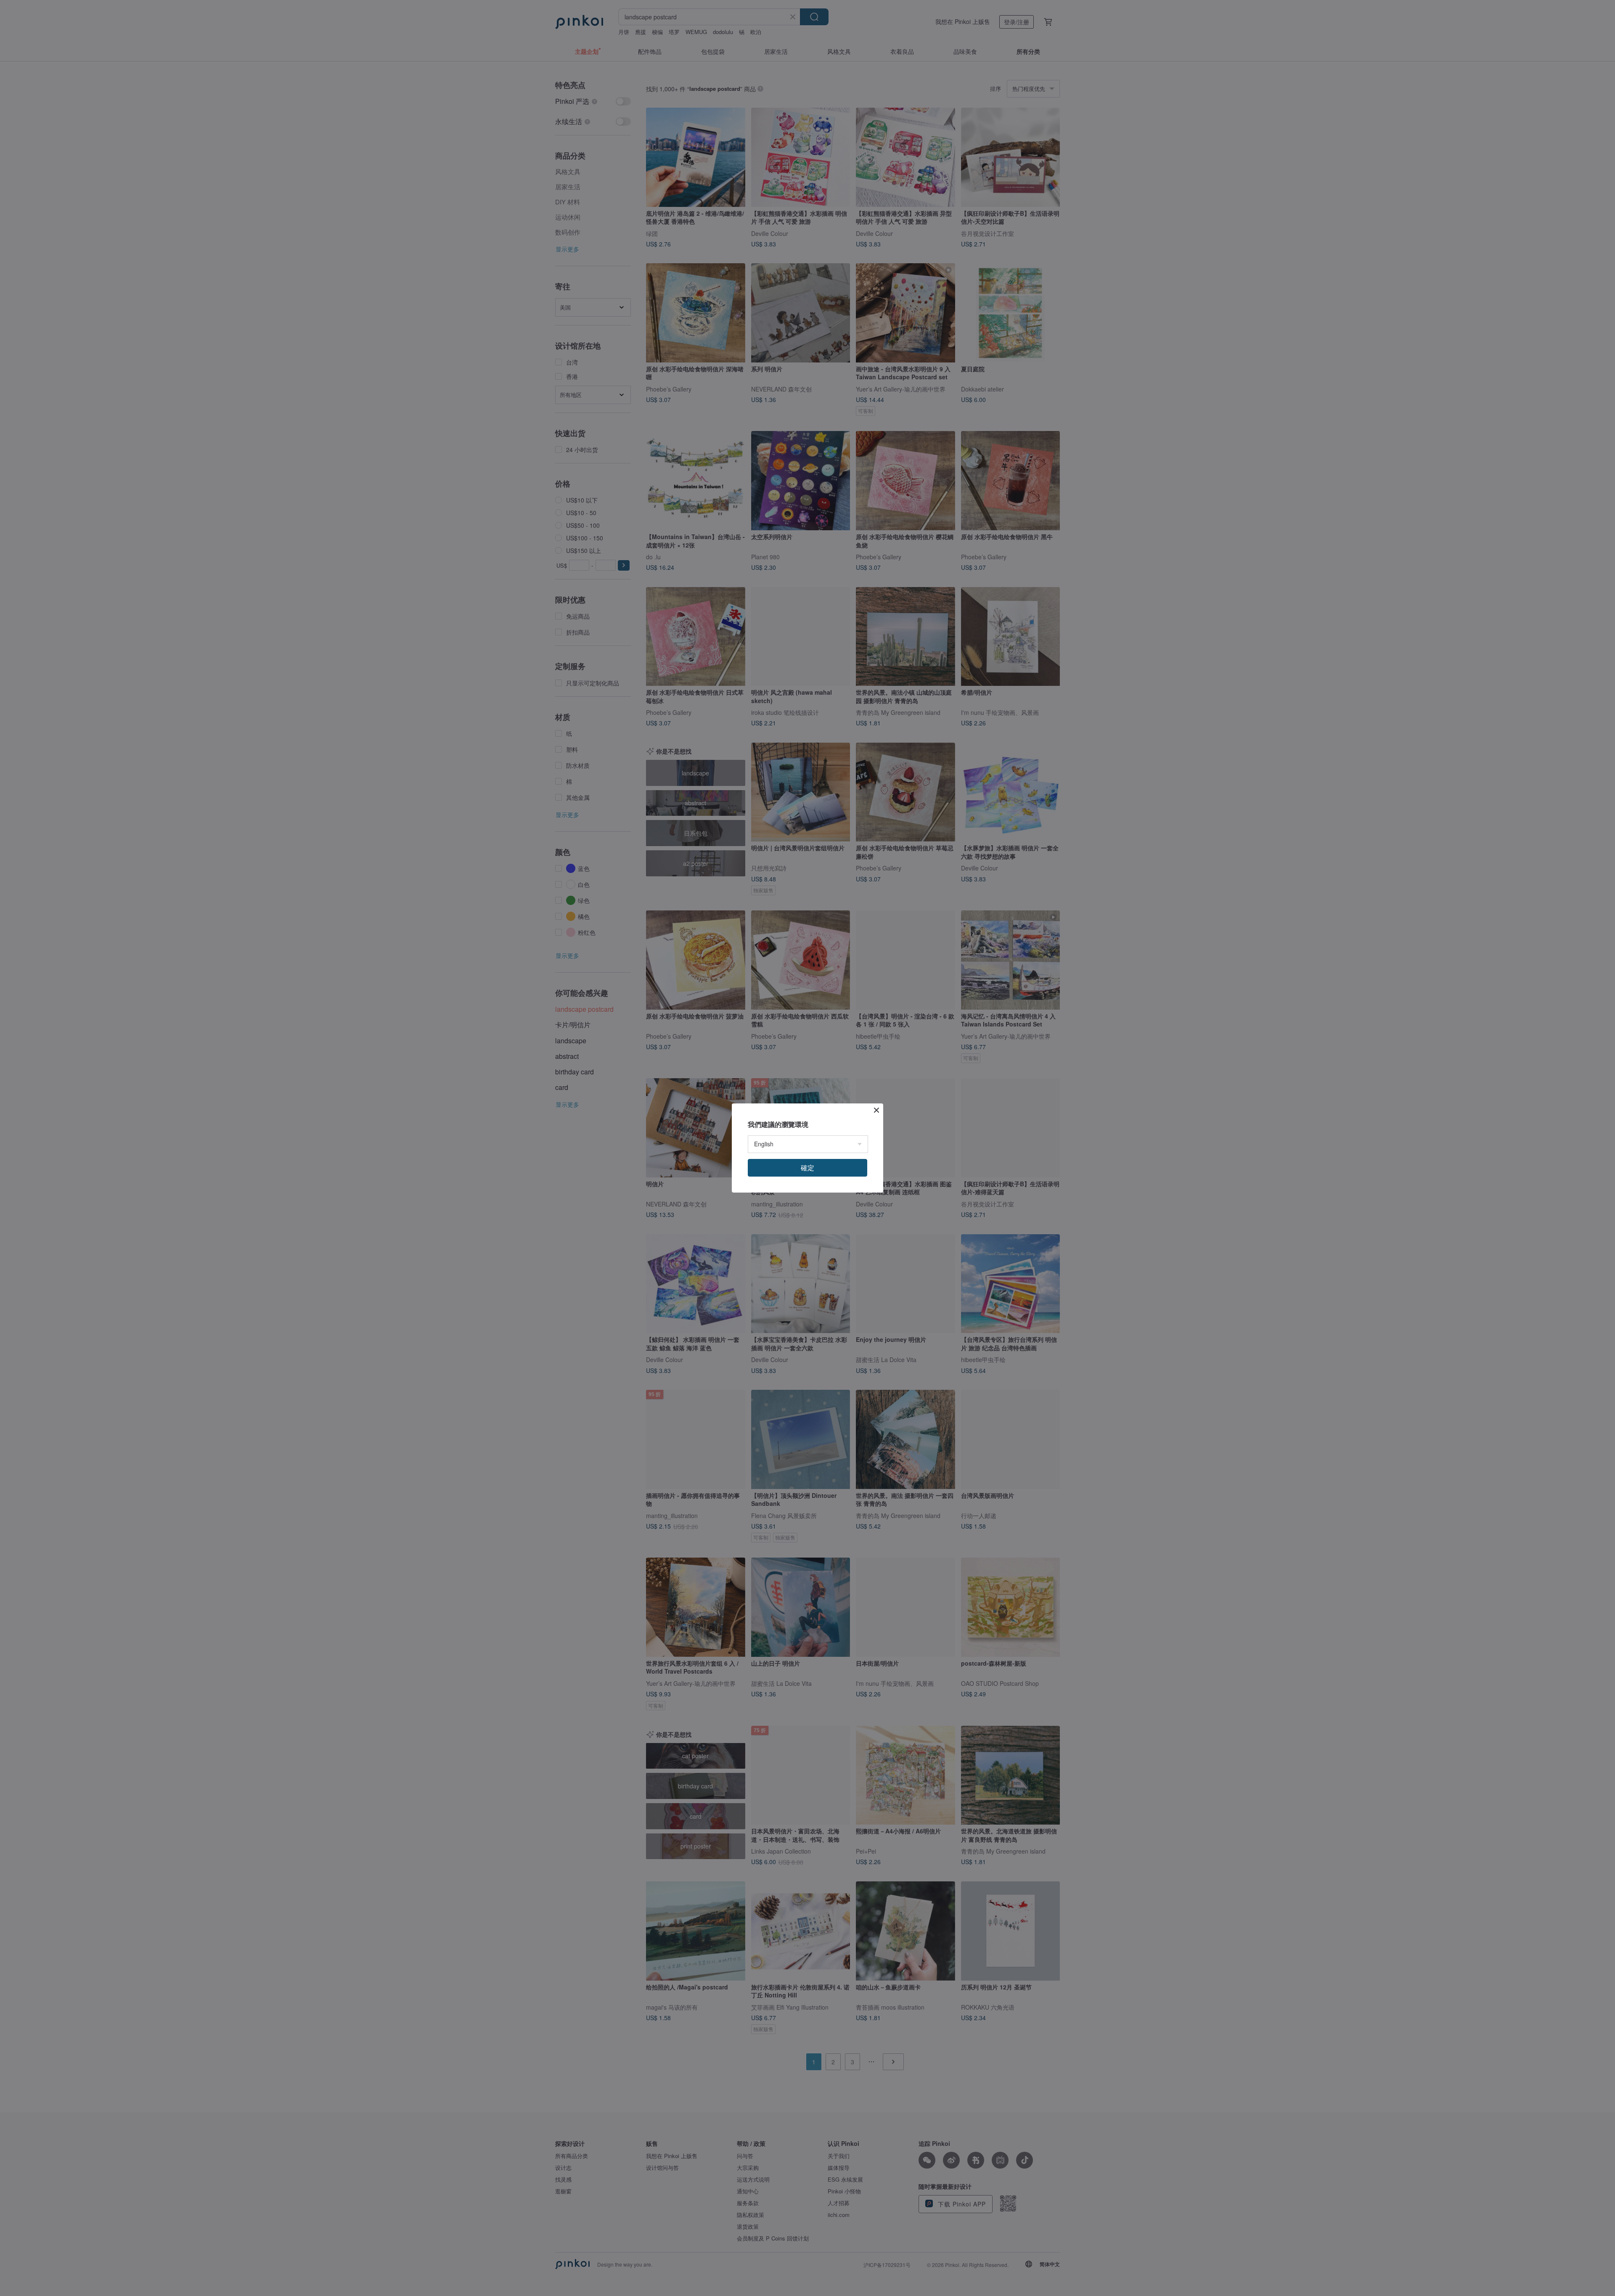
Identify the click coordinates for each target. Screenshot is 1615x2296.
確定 (807, 1168)
